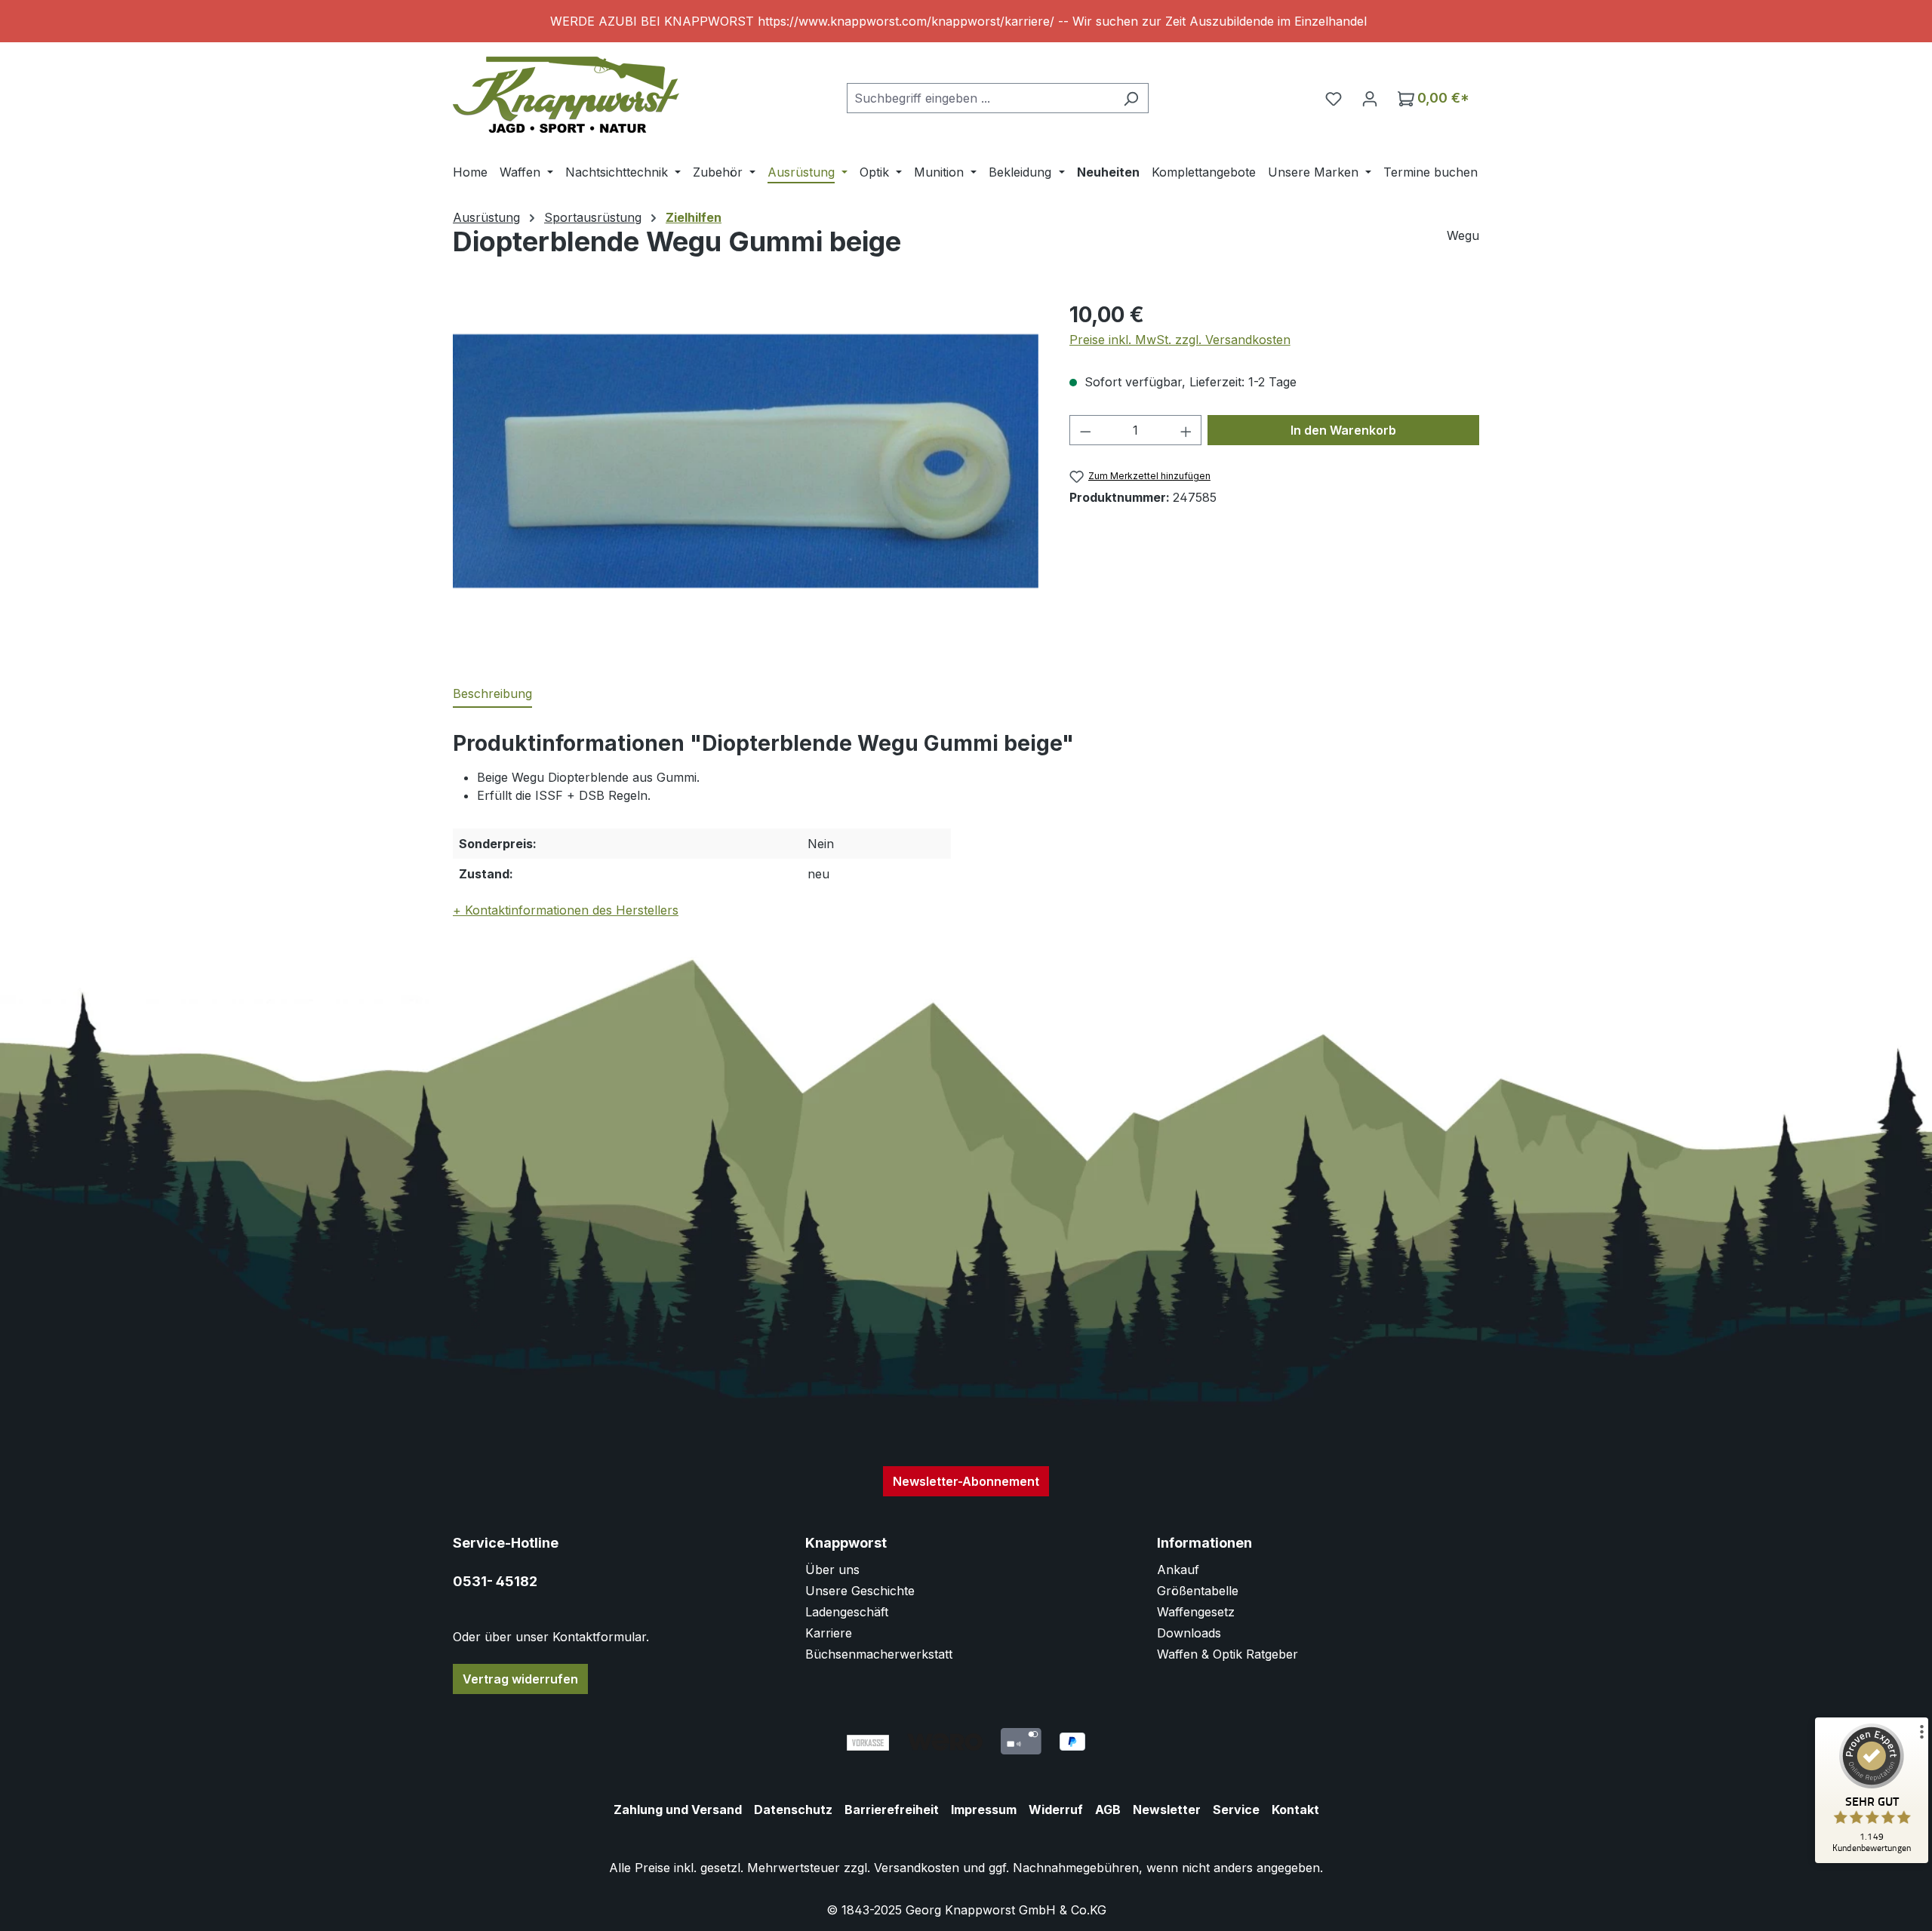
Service (1236, 1810)
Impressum (984, 1810)
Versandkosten (917, 1868)
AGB (1108, 1810)
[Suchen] (1131, 98)
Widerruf (1056, 1810)
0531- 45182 (495, 1581)
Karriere (829, 1633)
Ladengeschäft (847, 1612)
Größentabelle (1198, 1591)
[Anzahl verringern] (1085, 430)
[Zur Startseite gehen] (566, 95)
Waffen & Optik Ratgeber (1227, 1654)
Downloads (1189, 1633)
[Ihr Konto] (1370, 98)
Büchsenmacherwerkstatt (879, 1654)
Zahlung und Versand (678, 1810)
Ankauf (1178, 1570)
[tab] (492, 694)
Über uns (832, 1570)
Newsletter (1167, 1810)
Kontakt (1295, 1810)
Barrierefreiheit (892, 1810)
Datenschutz (793, 1810)
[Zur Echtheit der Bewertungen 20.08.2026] (1872, 1859)
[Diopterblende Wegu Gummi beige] (746, 461)
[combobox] (980, 98)
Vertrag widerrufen (520, 1679)
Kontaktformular (599, 1637)
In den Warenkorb (1343, 430)
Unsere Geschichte (860, 1591)
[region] (966, 21)
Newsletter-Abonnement (966, 1481)
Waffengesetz (1196, 1612)
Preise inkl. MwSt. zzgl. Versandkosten (1180, 340)
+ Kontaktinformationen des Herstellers (566, 910)
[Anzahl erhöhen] (1186, 430)
